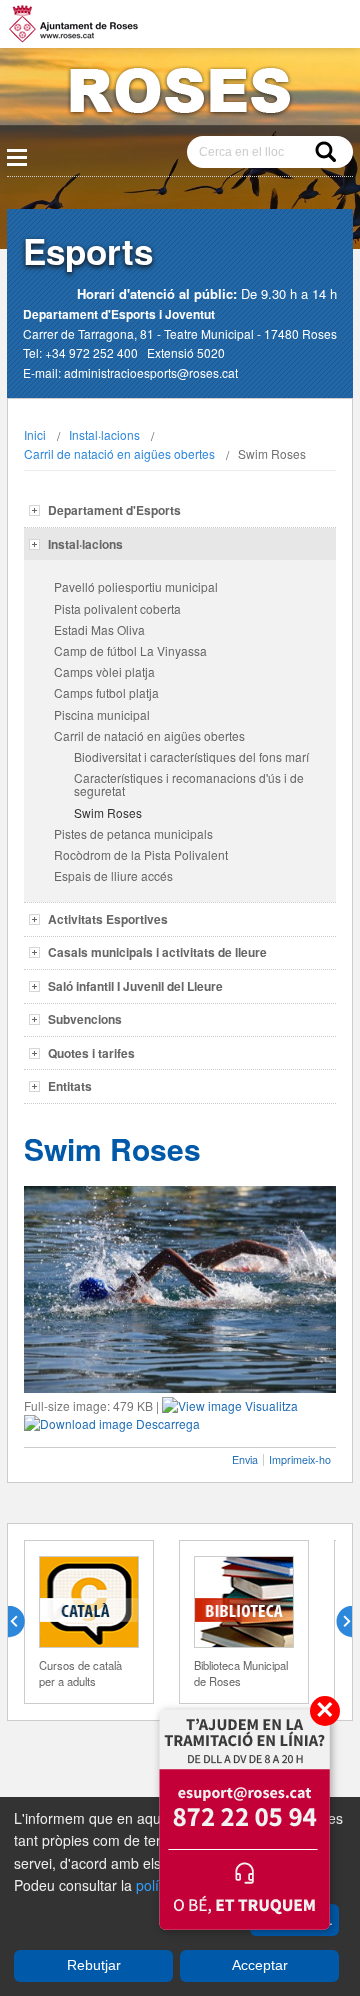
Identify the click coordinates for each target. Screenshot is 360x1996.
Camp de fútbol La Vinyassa (130, 650)
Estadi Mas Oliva (99, 629)
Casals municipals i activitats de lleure (157, 952)
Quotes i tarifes (91, 1053)
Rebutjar (94, 1965)
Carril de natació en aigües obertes (119, 453)
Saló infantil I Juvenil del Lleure (135, 986)
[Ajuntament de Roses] (180, 94)
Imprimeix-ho (300, 1459)
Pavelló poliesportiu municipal (136, 586)
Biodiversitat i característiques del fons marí (191, 756)
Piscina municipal (102, 714)
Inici (35, 434)
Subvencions (85, 1019)
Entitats (70, 1086)
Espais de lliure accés (113, 875)
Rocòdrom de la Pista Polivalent (141, 854)
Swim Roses (108, 812)
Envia (245, 1459)
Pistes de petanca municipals (133, 833)
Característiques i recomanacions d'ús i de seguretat (189, 784)
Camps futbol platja (106, 692)
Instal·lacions (104, 434)
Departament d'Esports (114, 510)
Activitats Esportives (108, 919)
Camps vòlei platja (104, 671)
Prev (24, 1622)
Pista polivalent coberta (117, 608)
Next (336, 1622)
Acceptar (260, 1965)
